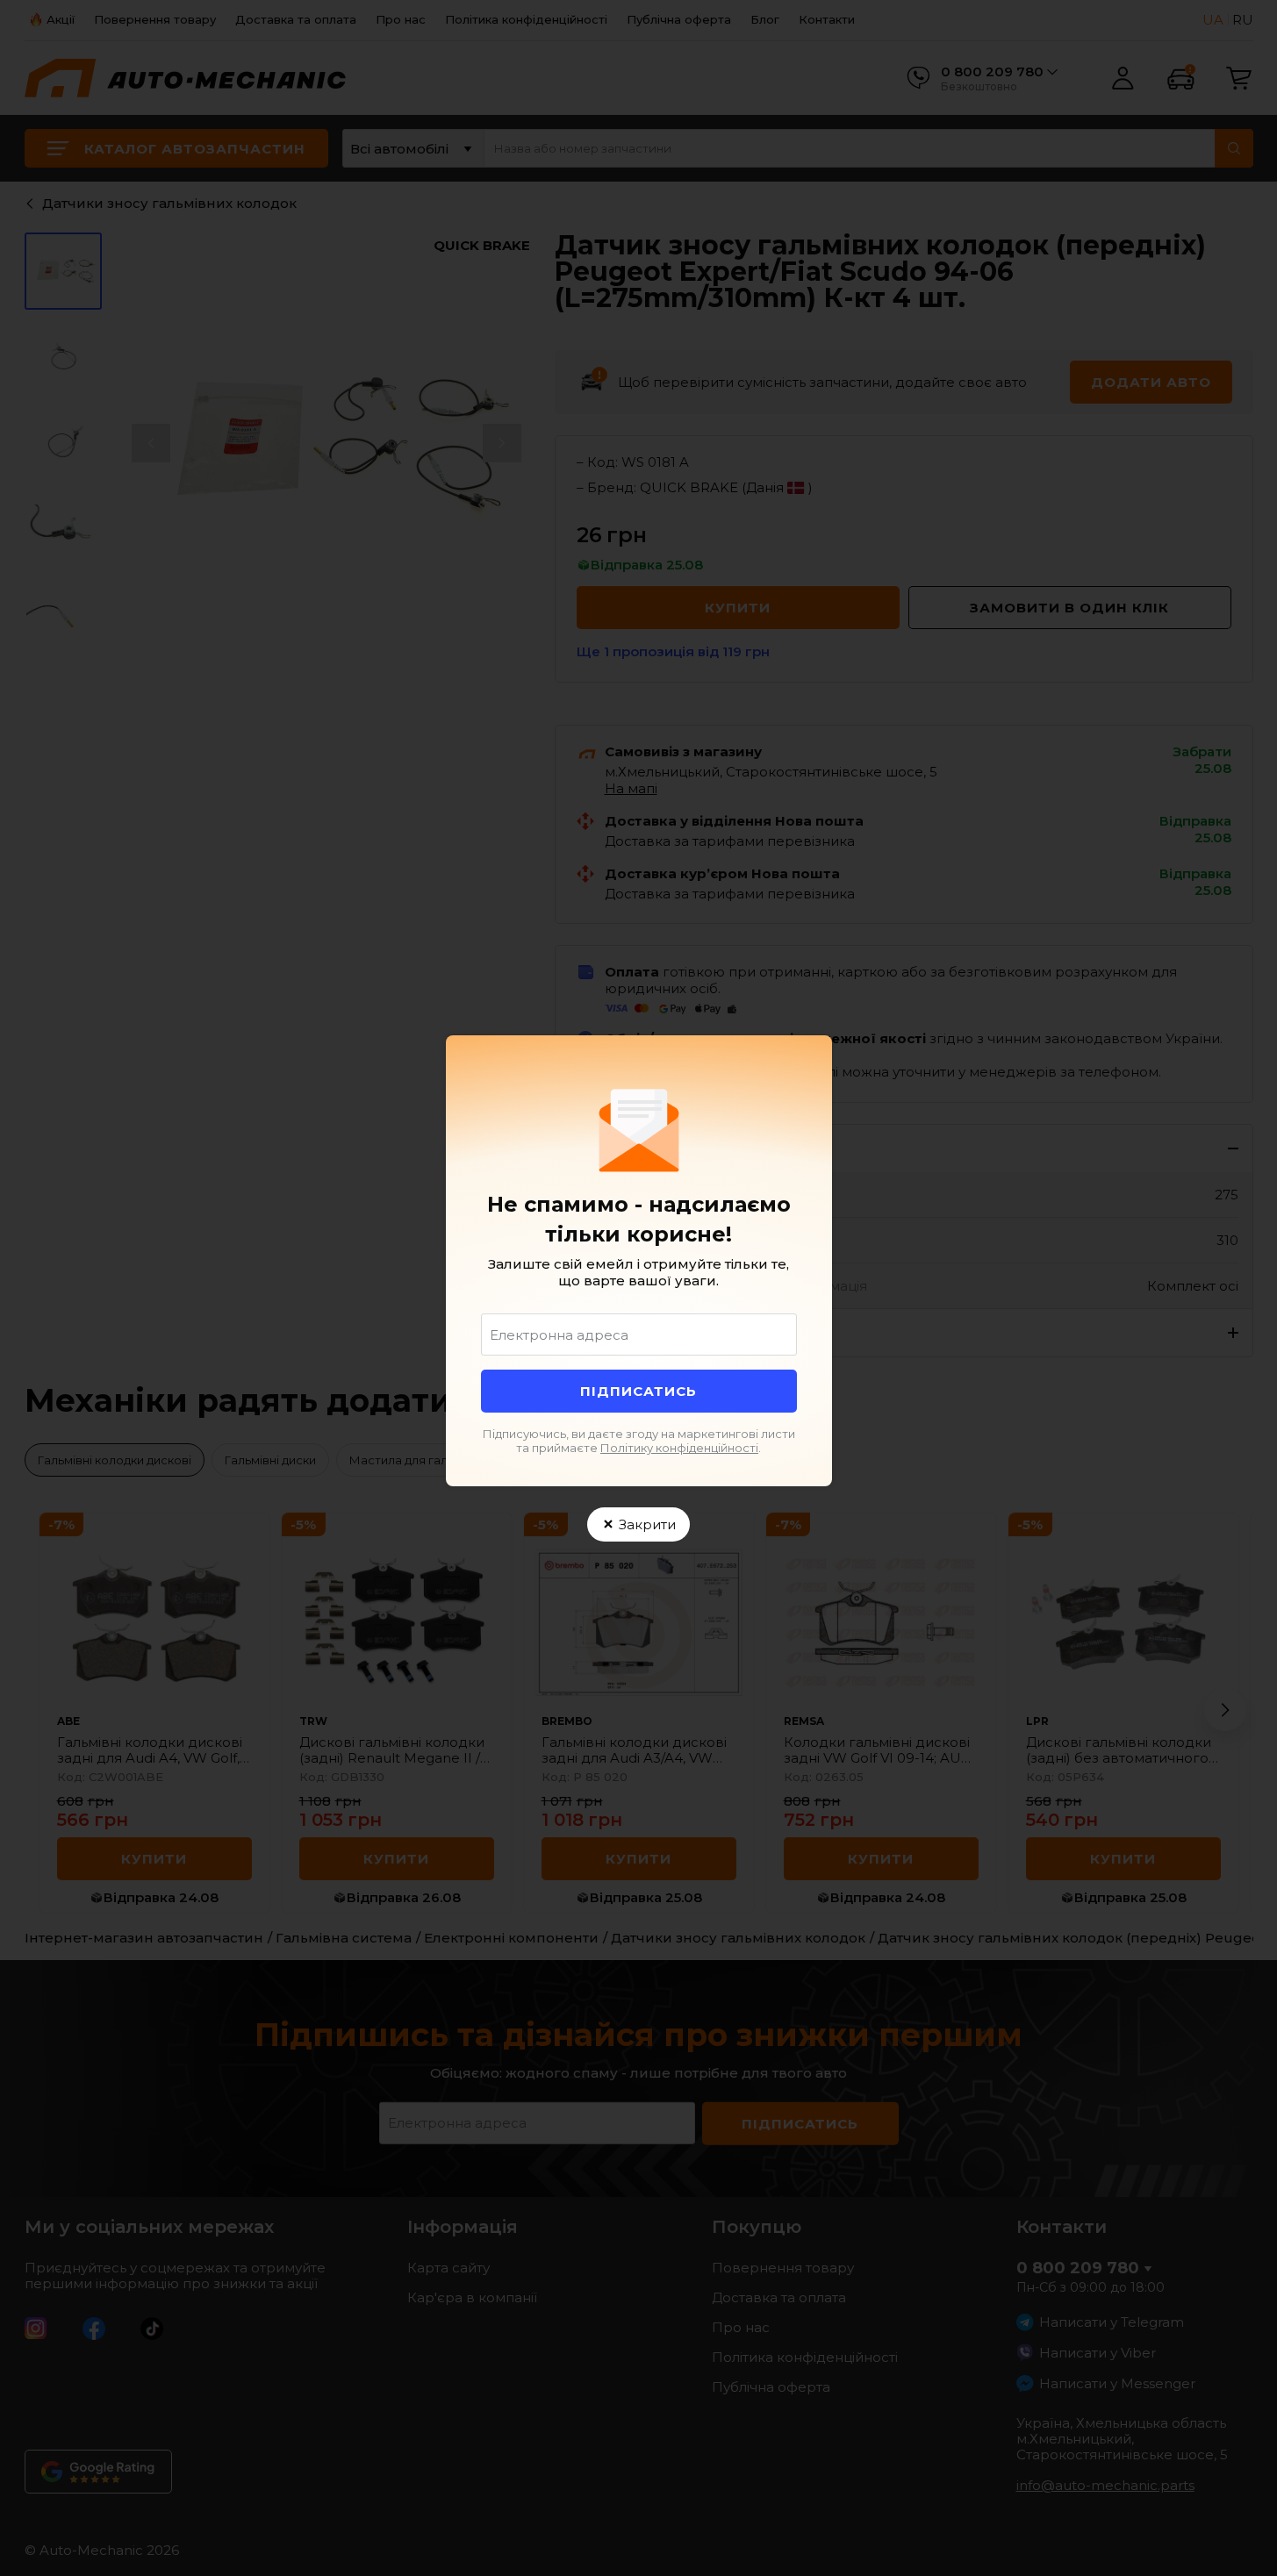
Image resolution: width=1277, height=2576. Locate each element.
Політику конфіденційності (679, 1448)
